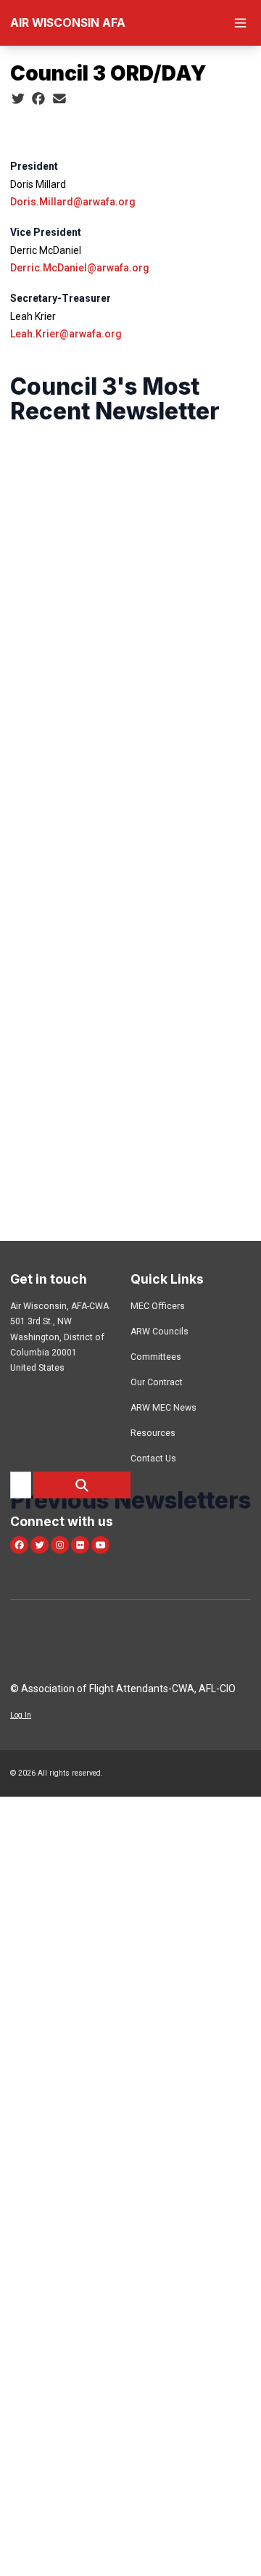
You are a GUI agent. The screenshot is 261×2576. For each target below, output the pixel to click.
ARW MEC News (163, 1408)
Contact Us (153, 1459)
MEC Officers (158, 1306)
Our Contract (157, 1382)
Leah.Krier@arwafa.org (66, 334)
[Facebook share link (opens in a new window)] (38, 99)
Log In (21, 1715)
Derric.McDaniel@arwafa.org (80, 268)
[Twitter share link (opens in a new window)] (18, 99)
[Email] (59, 99)
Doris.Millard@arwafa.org (73, 202)
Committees (156, 1357)
